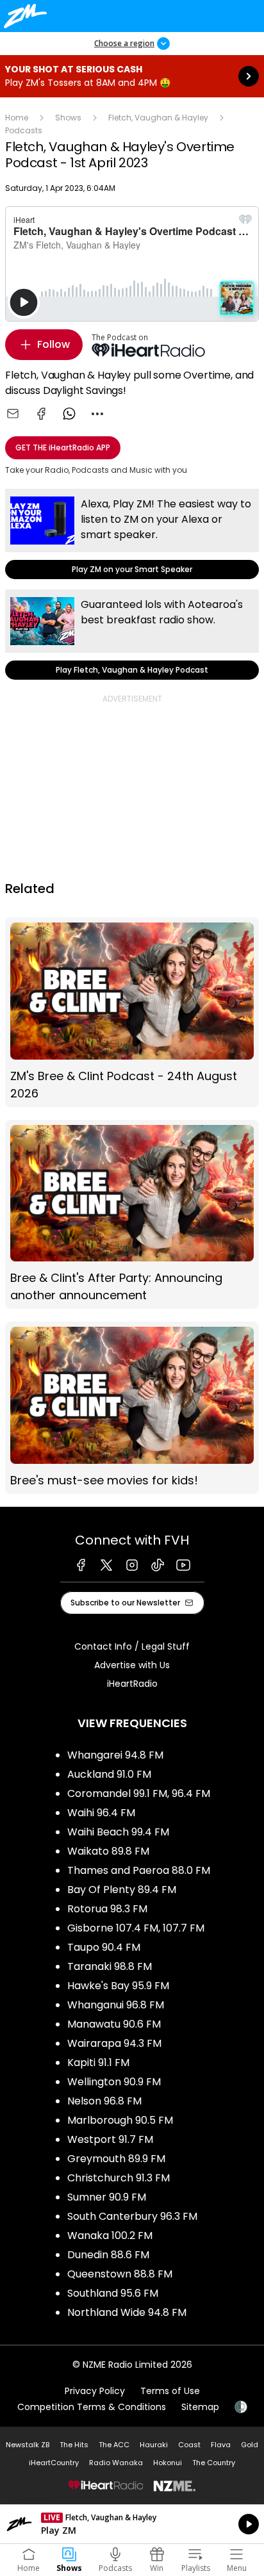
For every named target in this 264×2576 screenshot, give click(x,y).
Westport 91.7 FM (110, 2139)
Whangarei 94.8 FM (115, 1755)
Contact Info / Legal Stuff (132, 1646)
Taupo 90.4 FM (104, 1947)
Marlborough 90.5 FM (120, 2120)
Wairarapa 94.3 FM (114, 2043)
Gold (250, 2445)
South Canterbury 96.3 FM (132, 2216)
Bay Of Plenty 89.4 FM (122, 1890)
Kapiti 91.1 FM (98, 2063)
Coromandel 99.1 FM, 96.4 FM (139, 1793)
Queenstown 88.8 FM (120, 2274)
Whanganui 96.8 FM (116, 2005)
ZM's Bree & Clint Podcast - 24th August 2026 (132, 1012)
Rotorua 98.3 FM (107, 1909)
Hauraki (154, 2445)
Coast (189, 2445)
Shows (68, 118)
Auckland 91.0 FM (109, 1774)
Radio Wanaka (116, 2463)
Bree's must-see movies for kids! (132, 1408)
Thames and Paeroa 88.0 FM (139, 1870)
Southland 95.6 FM (113, 2293)
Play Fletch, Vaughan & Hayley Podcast (132, 635)
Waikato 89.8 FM (108, 1851)
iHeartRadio (132, 1684)
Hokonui (168, 2463)
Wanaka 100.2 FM (110, 2236)
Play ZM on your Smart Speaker (132, 534)
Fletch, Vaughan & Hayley (158, 118)
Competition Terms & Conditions (92, 2407)
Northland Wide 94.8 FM (127, 2312)
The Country (214, 2463)
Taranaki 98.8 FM (110, 1966)
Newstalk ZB (28, 2445)
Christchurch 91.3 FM (119, 2178)
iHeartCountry (54, 2463)
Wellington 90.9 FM (114, 2082)
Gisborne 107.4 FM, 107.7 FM (136, 1928)
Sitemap (200, 2407)
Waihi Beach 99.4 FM (118, 1832)
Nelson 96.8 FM (104, 2101)
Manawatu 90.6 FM (114, 2024)
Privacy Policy (95, 2391)
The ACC (114, 2445)
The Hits (74, 2445)
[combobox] (97, 414)
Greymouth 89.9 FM (116, 2159)
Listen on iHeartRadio (132, 2524)
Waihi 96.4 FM (101, 1813)
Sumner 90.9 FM (107, 2197)
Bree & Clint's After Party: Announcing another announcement (132, 1215)
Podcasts (24, 130)
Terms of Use (170, 2391)
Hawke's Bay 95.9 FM (118, 1986)
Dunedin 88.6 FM (108, 2255)
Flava (221, 2445)
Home (17, 118)
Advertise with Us (132, 1665)
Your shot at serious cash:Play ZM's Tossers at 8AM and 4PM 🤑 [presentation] (132, 76)
